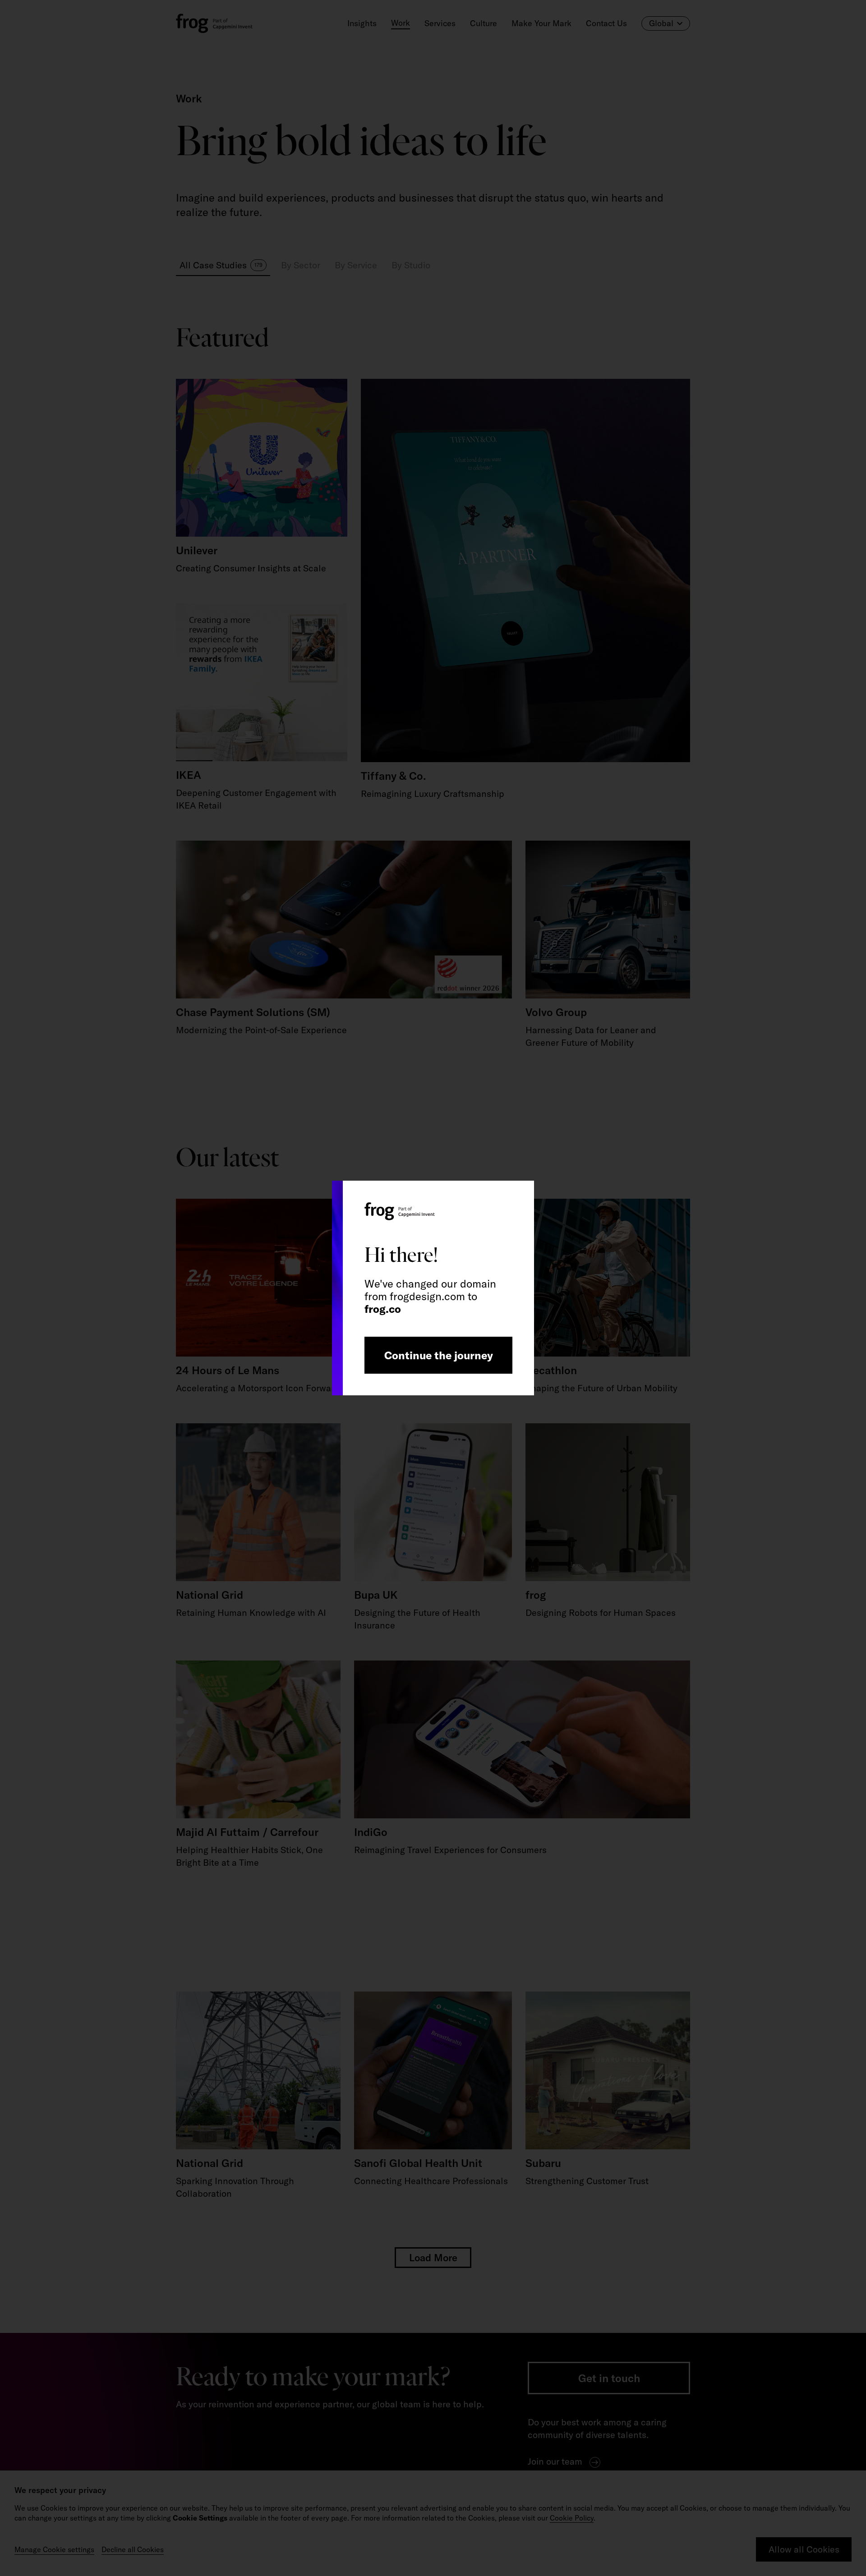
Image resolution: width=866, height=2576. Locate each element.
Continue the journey (439, 1355)
